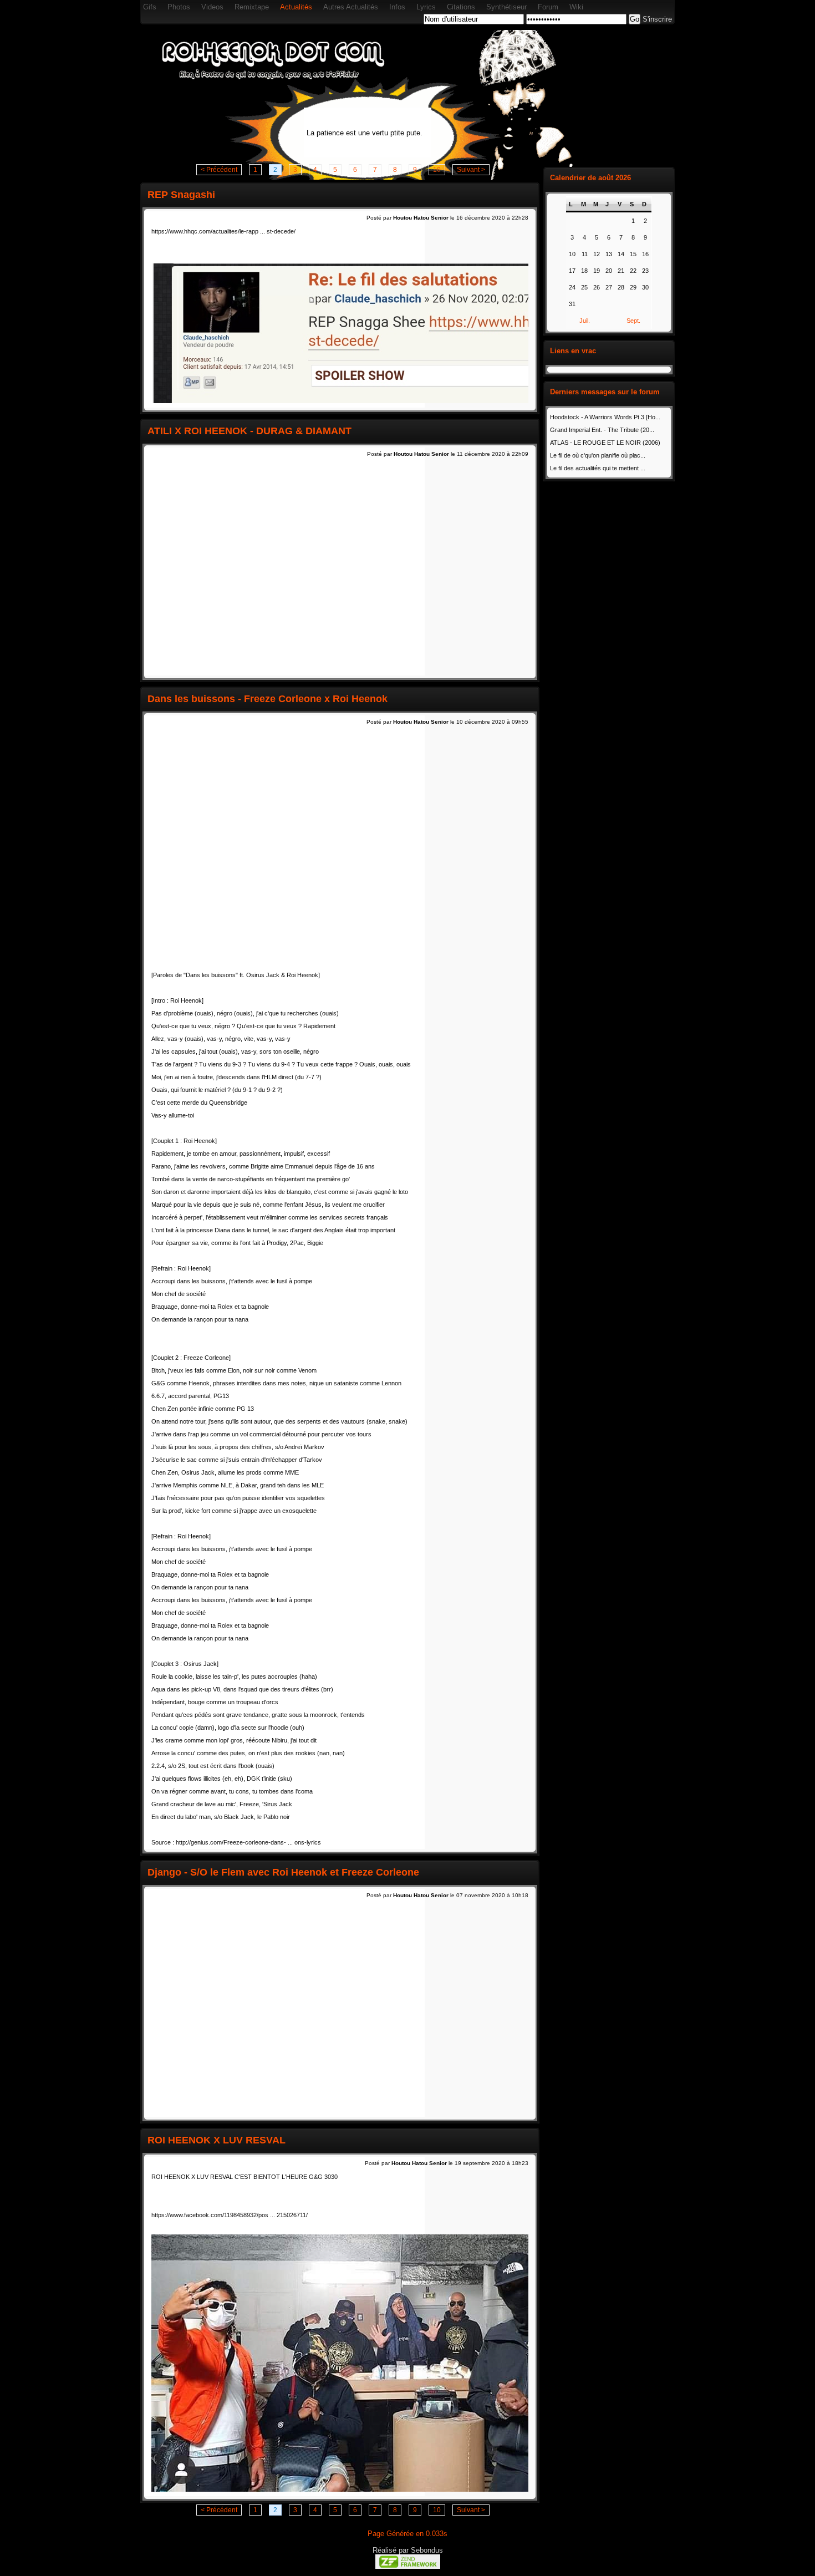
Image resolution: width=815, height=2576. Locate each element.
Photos (179, 7)
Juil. (585, 321)
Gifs (150, 7)
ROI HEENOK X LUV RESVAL (217, 2140)
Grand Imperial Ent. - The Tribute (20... (602, 430)
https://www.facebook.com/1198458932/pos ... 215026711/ (230, 2215)
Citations (461, 7)
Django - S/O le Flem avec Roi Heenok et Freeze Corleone (283, 1872)
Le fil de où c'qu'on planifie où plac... (598, 455)
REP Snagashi (181, 195)
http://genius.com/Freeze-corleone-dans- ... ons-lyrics (248, 1842)
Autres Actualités (351, 7)
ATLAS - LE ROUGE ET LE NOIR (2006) (605, 443)
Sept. (633, 321)
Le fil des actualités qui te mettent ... (598, 468)
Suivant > (471, 170)
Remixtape (252, 7)
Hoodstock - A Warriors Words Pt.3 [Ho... (605, 417)
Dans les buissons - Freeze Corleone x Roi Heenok (268, 699)
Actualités (296, 7)
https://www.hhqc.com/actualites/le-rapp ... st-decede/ (223, 231)
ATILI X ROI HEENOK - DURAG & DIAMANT (249, 431)
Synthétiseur (506, 7)
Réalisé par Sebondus (408, 2550)
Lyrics (426, 7)
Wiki (576, 7)
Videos (212, 7)
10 (437, 170)
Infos (397, 7)
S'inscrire (657, 19)
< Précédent (219, 170)
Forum (548, 7)
